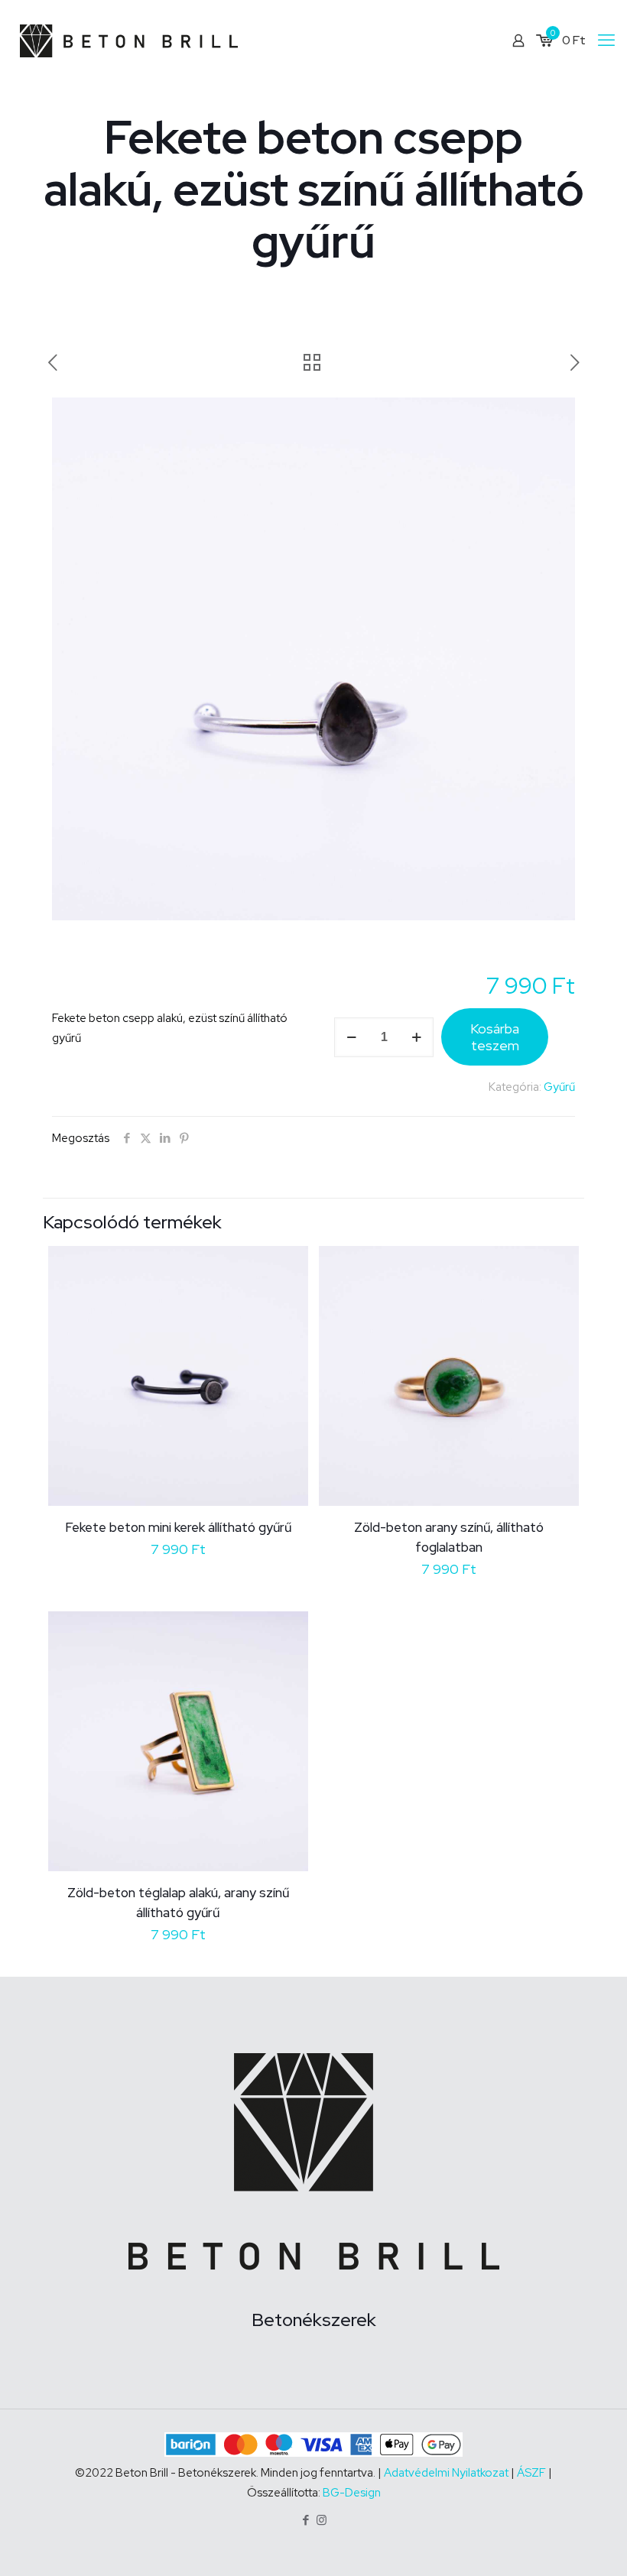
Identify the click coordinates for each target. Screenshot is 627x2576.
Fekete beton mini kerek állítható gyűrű (178, 1527)
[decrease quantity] (351, 1037)
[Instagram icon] (322, 2520)
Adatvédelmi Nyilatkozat (447, 2473)
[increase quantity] (416, 1037)
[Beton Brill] (129, 40)
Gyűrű (559, 1087)
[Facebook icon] (305, 2520)
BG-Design (352, 2493)
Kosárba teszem (495, 1037)
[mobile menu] (606, 41)
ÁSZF (531, 2473)
